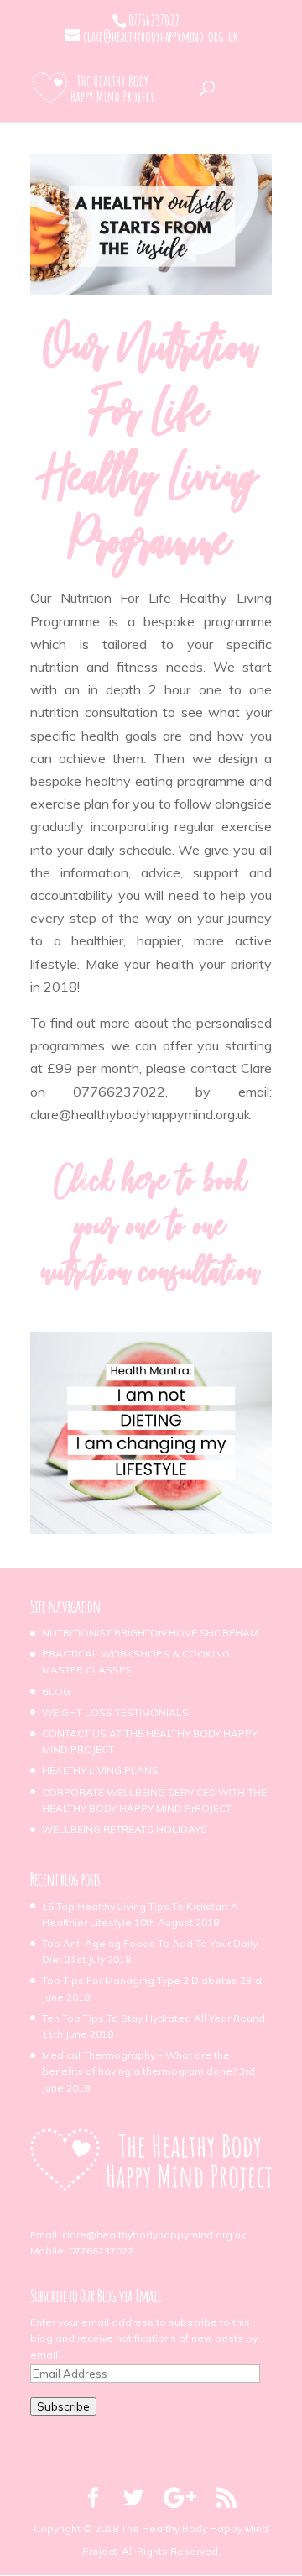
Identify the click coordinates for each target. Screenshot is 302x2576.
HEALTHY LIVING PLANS (100, 1770)
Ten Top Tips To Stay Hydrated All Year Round (154, 2018)
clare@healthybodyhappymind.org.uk (154, 2235)
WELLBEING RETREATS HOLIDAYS (125, 1829)
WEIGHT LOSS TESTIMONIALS (115, 1712)
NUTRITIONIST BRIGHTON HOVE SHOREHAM (150, 1633)
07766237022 (101, 2251)
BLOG (56, 1691)
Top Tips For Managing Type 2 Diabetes (140, 1980)
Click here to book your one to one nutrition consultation (151, 1230)
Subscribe (63, 2406)
